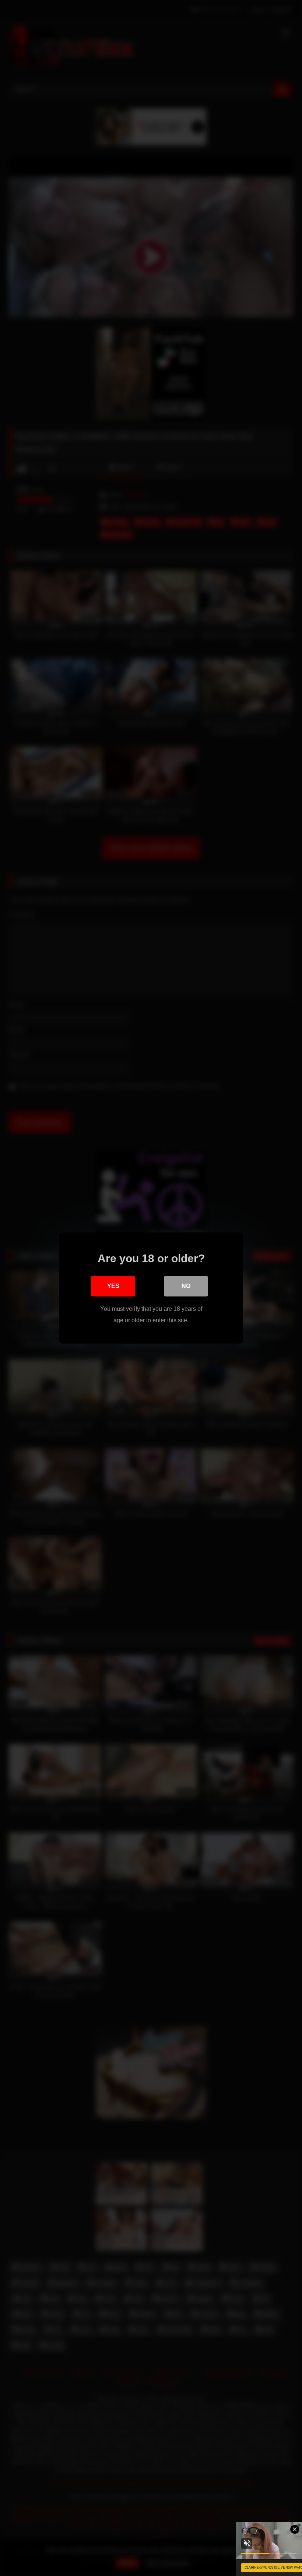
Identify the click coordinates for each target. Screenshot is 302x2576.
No (186, 1286)
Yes (113, 1286)
